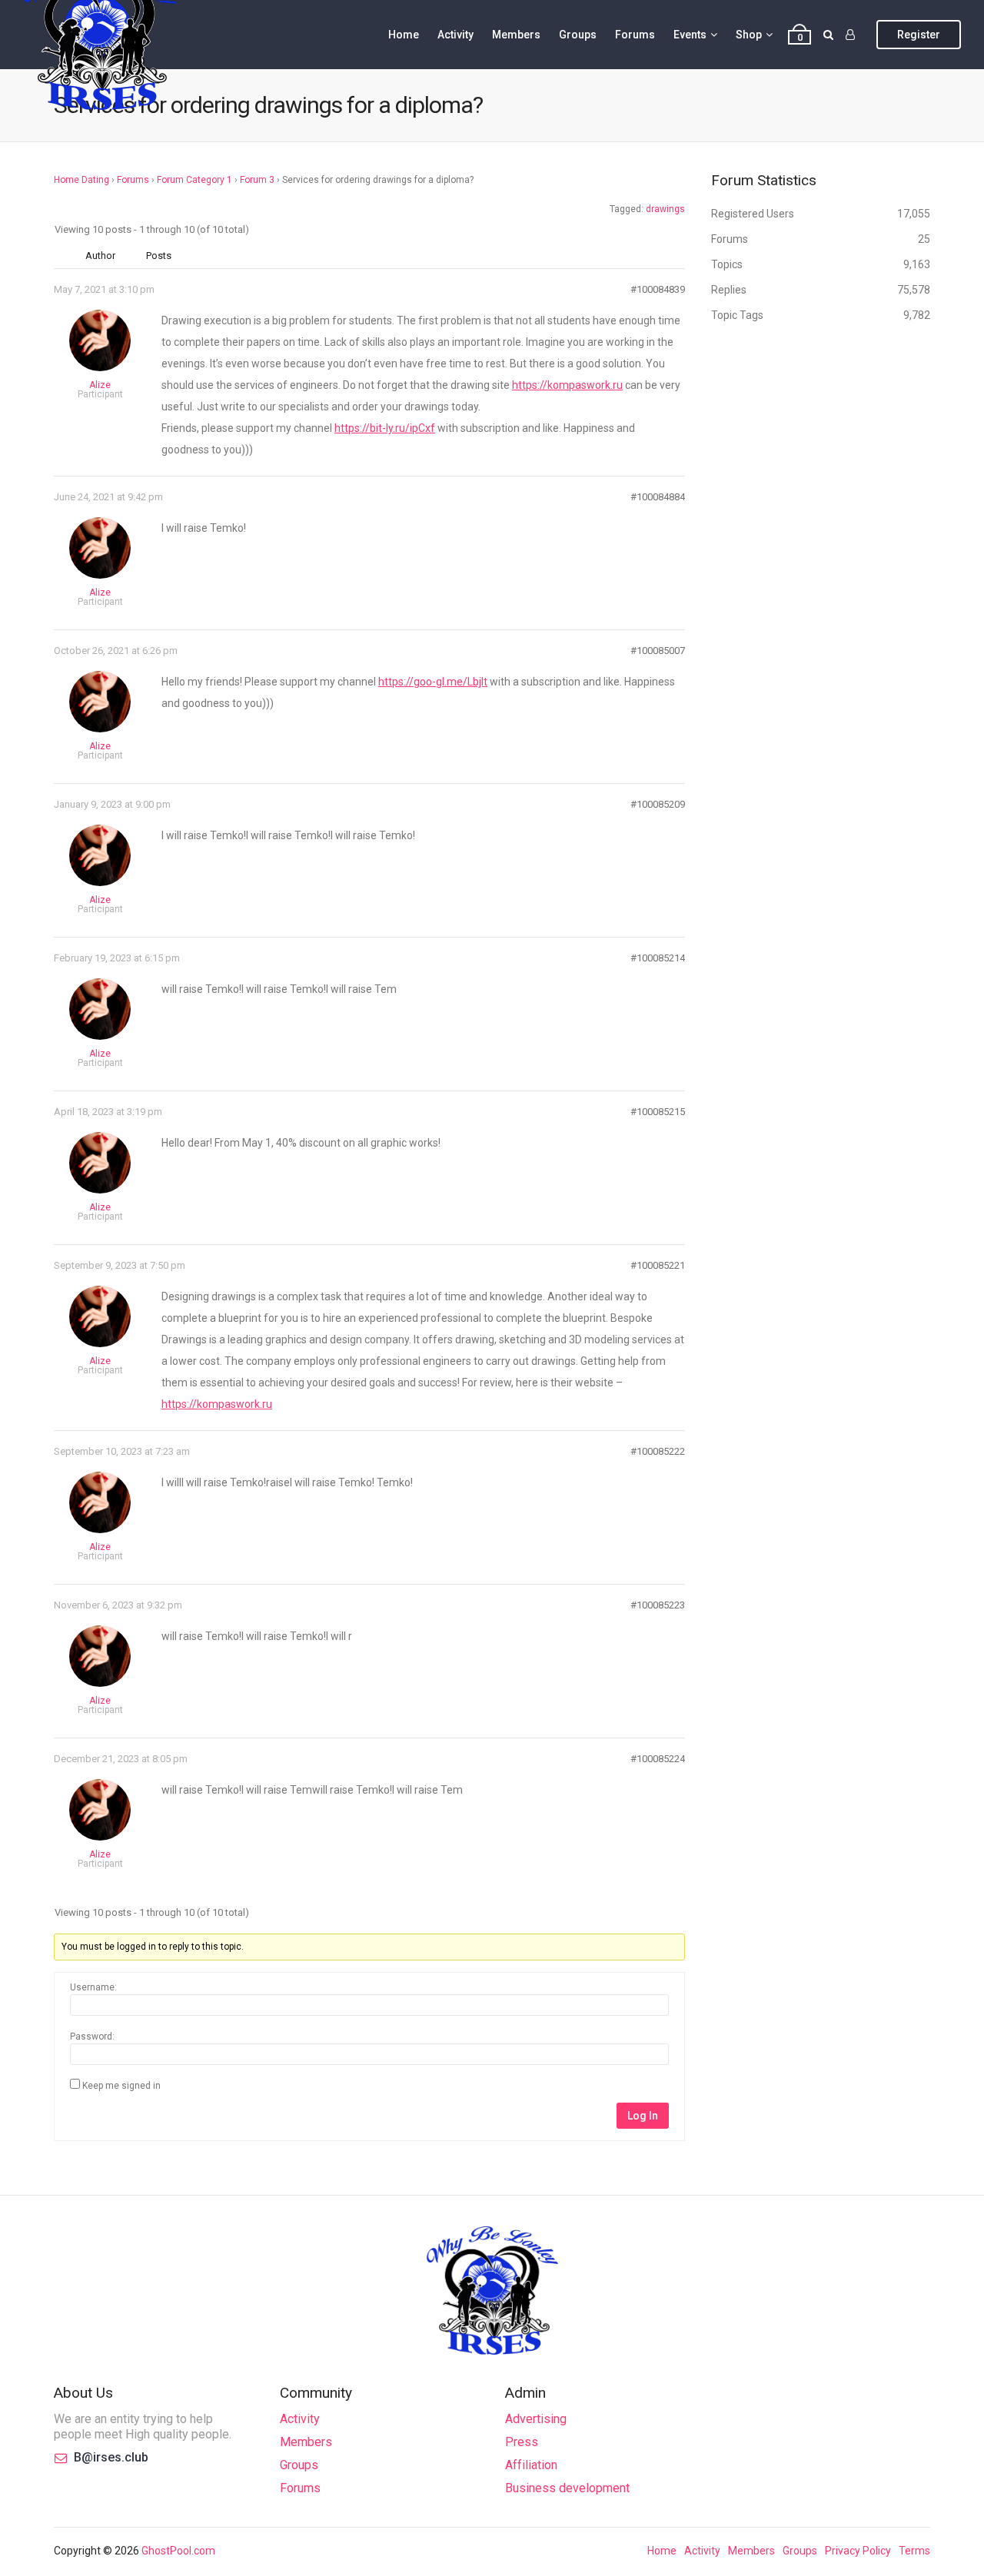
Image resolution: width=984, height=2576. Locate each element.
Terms (914, 2551)
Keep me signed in (121, 2086)
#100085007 (658, 651)
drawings (665, 209)
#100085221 (658, 1265)
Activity (455, 35)
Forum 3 (257, 180)
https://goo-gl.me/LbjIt (433, 682)
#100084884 (658, 497)
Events (690, 35)
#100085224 (658, 1759)
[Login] (850, 35)
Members (516, 35)
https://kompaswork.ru (567, 385)
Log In (643, 2116)
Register (919, 35)
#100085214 (658, 958)
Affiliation (531, 2465)
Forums (635, 35)
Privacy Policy (858, 2551)
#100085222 (658, 1451)
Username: (93, 1987)
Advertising (536, 2419)
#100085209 (658, 804)
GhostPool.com (178, 2551)
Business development (567, 2488)
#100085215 (658, 1112)
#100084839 (658, 289)
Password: (92, 2037)
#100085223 (658, 1605)
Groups (578, 35)
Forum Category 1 (194, 180)
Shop (749, 35)
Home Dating (81, 180)
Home (404, 35)
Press (522, 2442)
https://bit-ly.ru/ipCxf (385, 428)
